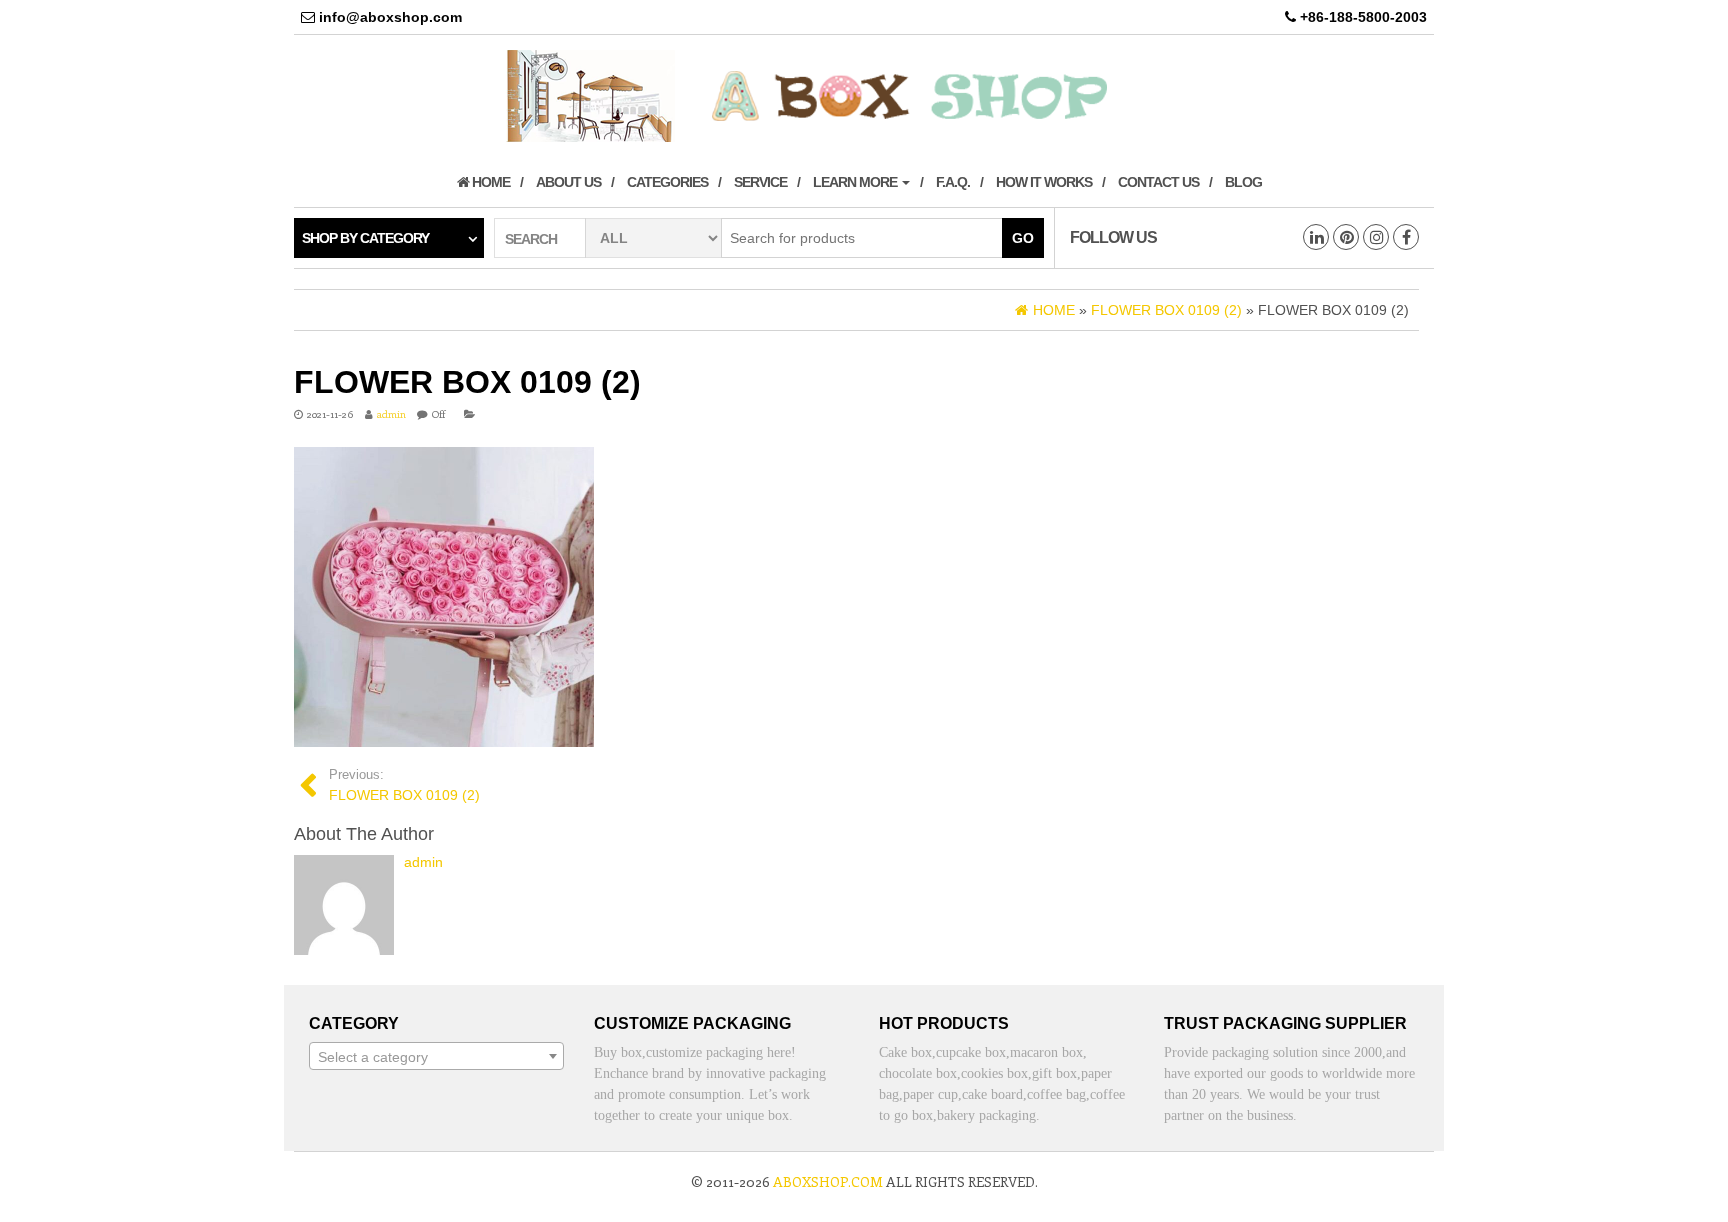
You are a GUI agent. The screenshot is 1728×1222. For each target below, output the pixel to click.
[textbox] (436, 1057)
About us (568, 182)
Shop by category (365, 238)
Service (760, 182)
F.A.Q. (953, 182)
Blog (1243, 182)
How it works (1044, 182)
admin (391, 414)
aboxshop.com (828, 1181)
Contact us (1158, 182)
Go (1023, 238)
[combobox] (436, 1056)
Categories (667, 182)
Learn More (856, 182)
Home (489, 182)
